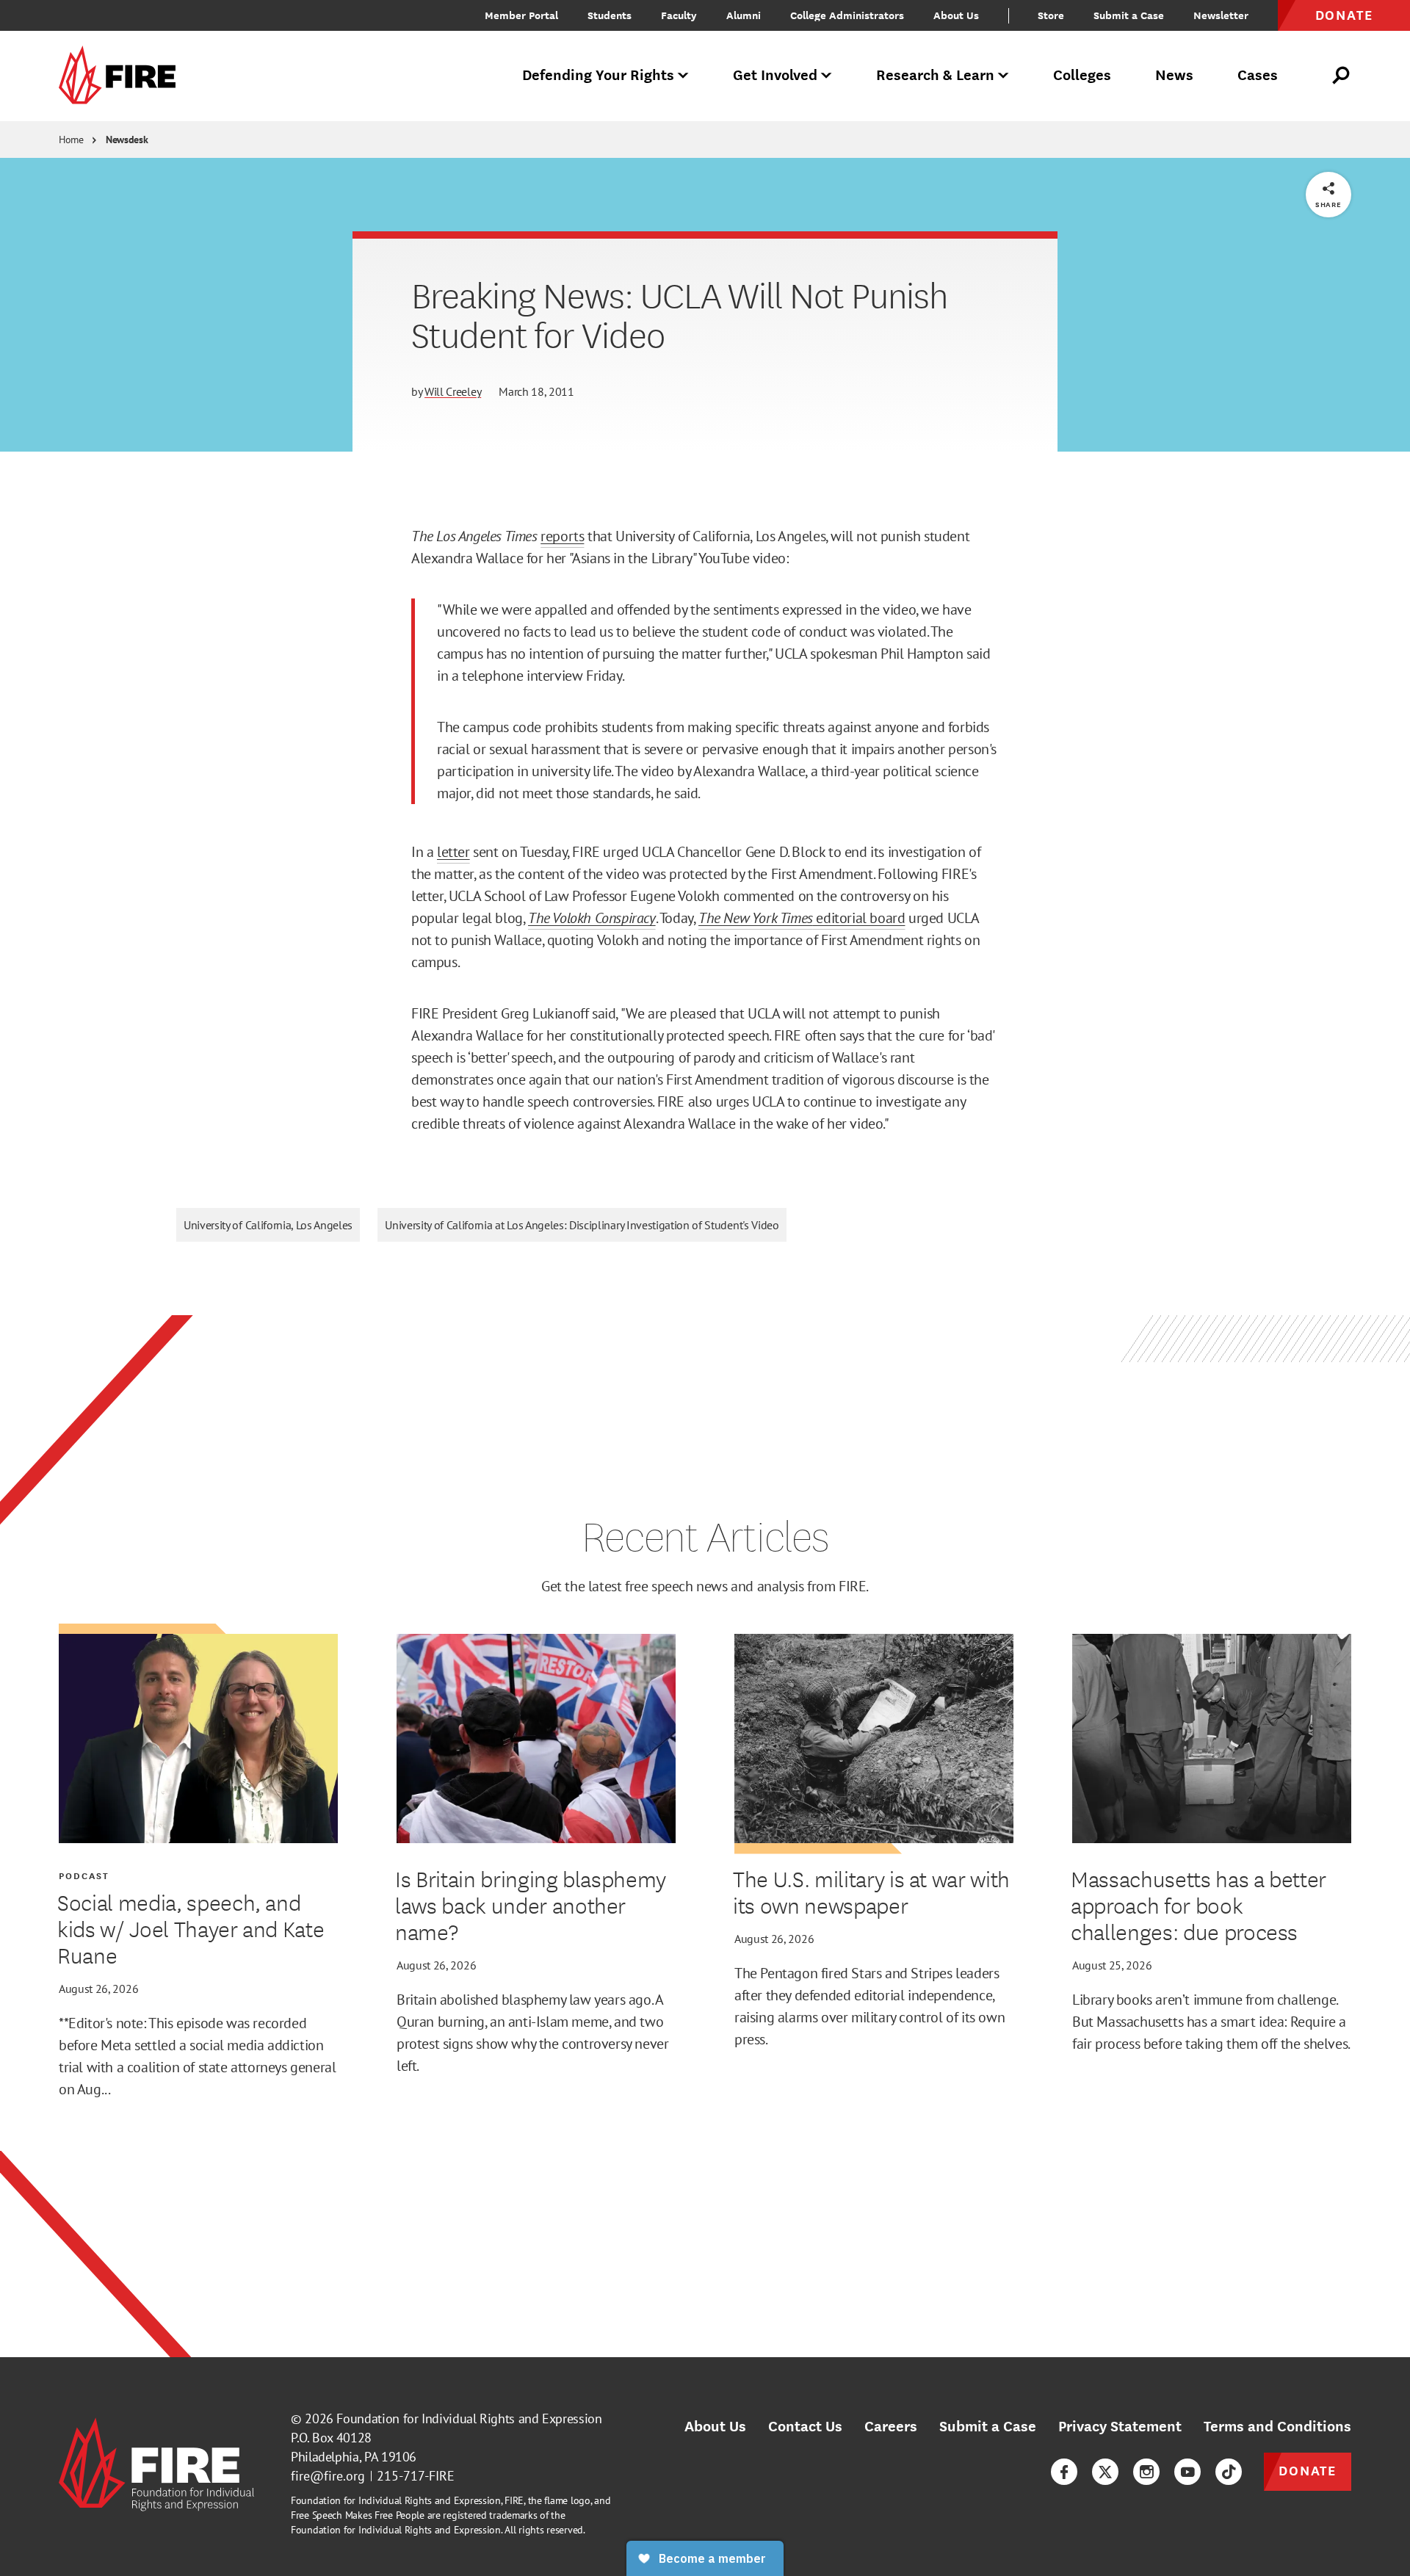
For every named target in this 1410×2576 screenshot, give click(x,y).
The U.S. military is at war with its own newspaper (871, 1892)
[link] (122, 76)
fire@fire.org (328, 2476)
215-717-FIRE (416, 2476)
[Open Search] (1342, 76)
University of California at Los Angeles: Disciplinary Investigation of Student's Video (582, 1225)
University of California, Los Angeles (268, 1225)
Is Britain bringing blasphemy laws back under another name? (531, 1905)
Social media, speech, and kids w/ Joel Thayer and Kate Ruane (191, 1928)
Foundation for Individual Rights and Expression (469, 2418)
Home (71, 140)
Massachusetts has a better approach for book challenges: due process (1198, 1905)
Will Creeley (453, 391)
